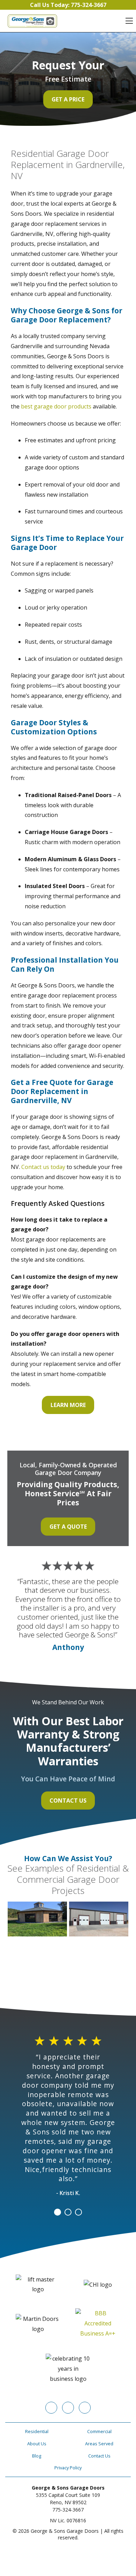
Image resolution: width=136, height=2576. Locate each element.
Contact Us (68, 1801)
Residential (37, 2431)
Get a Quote (68, 1527)
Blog (37, 2456)
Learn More (68, 1405)
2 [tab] (68, 2212)
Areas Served (99, 2444)
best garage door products (56, 406)
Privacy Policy (68, 2468)
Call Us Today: (68, 5)
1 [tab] (58, 2212)
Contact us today (43, 1167)
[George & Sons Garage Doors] (32, 21)
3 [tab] (78, 2212)
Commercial (99, 2431)
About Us (37, 2444)
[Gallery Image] (37, 1919)
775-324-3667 (68, 2510)
